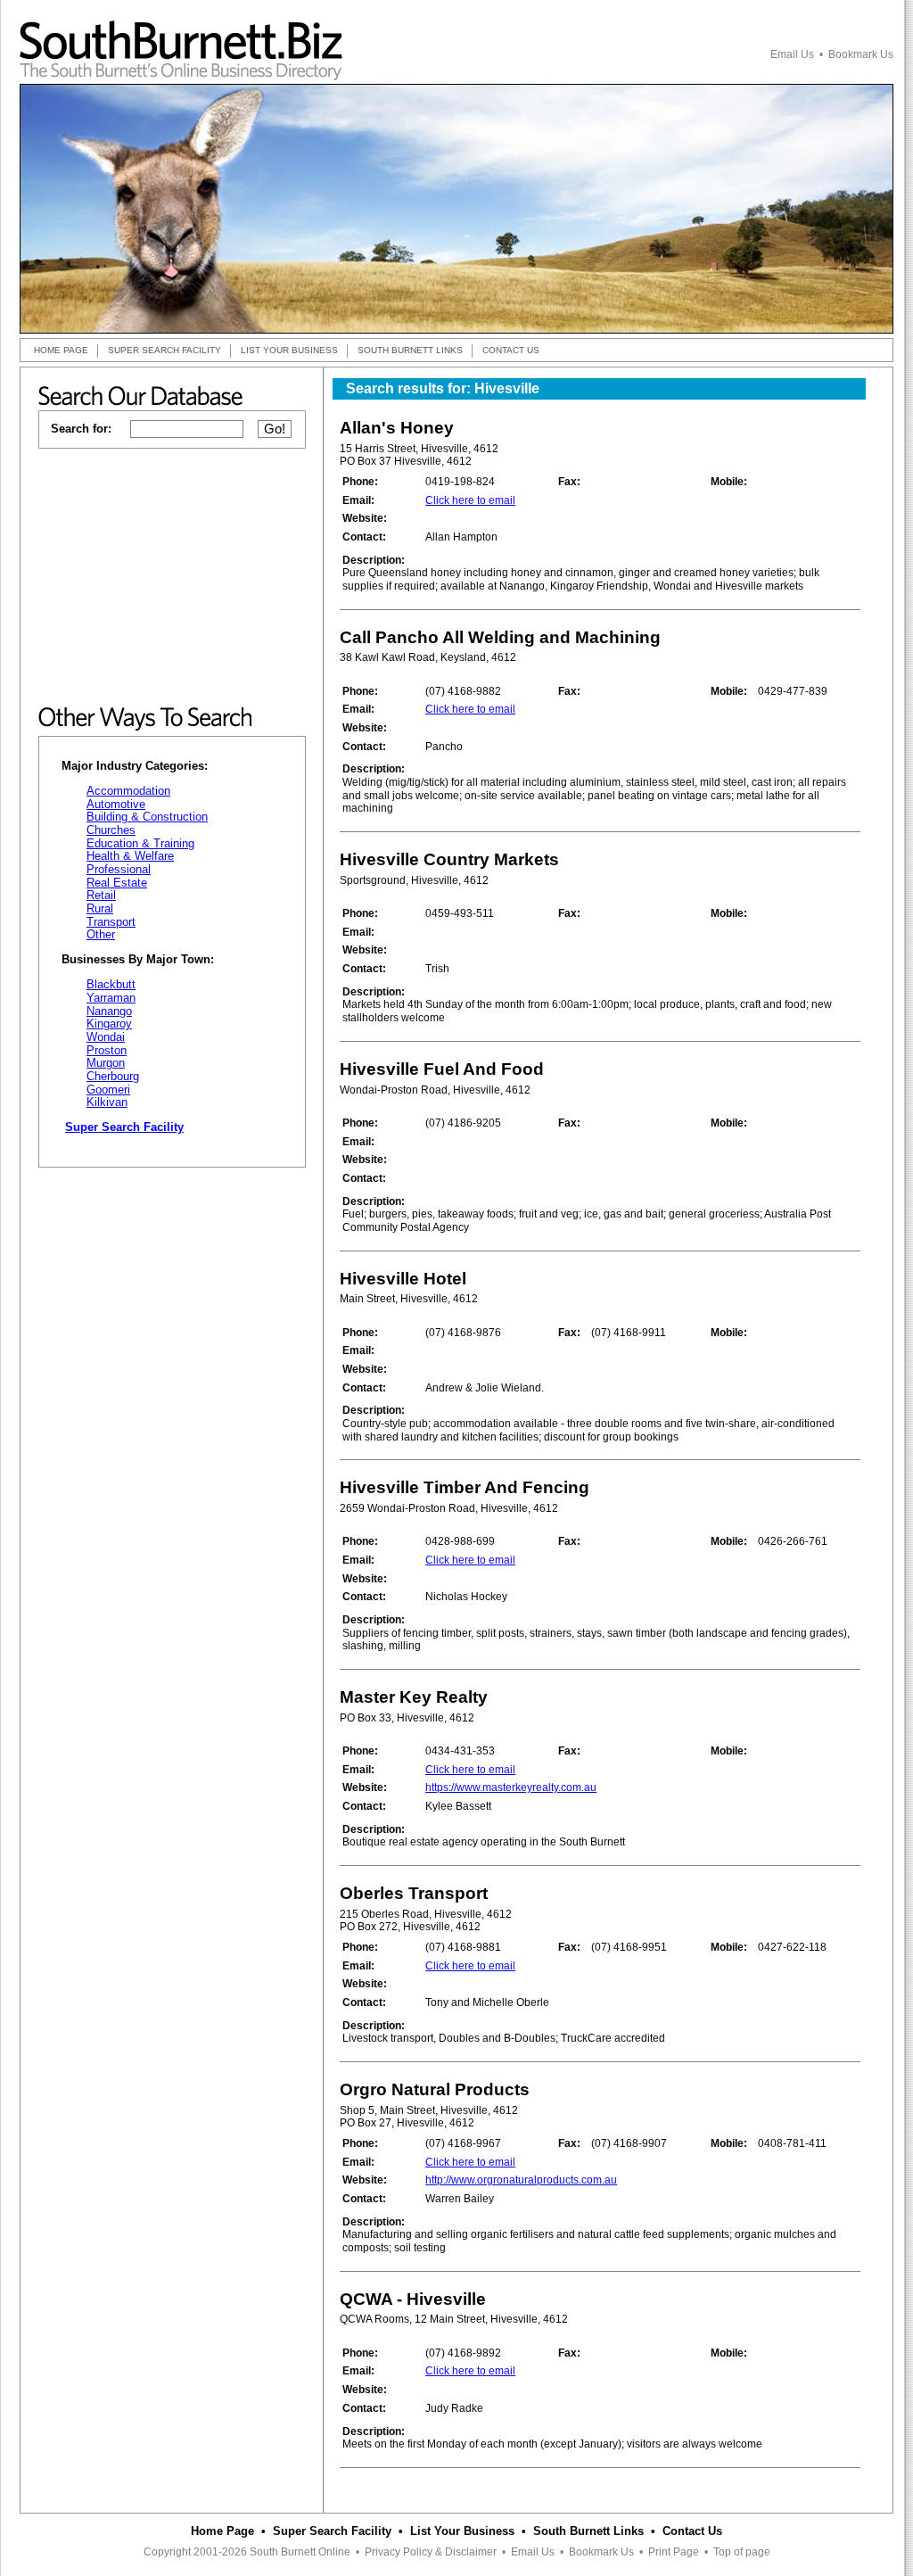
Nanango (109, 1011)
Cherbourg (113, 1076)
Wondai (106, 1037)
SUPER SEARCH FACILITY (165, 350)
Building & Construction (147, 817)
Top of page (742, 2552)
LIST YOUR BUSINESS (289, 350)
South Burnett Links (588, 2531)
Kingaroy (109, 1024)
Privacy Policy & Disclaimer (431, 2552)
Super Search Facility (332, 2531)
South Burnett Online (300, 2552)
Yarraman (111, 998)
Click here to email (470, 500)
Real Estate (117, 883)
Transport (111, 922)
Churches (111, 830)
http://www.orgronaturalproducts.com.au (521, 2180)
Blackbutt (111, 984)
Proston (107, 1050)
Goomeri (108, 1090)
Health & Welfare (130, 856)
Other (101, 934)
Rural (100, 908)
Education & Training (140, 843)
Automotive (116, 804)
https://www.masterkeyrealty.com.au (511, 1788)
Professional (119, 869)
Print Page (674, 2552)
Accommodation (128, 791)
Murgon (106, 1063)
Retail (101, 895)
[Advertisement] (172, 578)
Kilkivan (107, 1102)
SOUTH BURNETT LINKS (410, 350)
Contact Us (692, 2531)
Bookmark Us (861, 54)
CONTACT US (511, 350)
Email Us (792, 54)
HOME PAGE (61, 350)
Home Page (222, 2531)
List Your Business (462, 2531)
